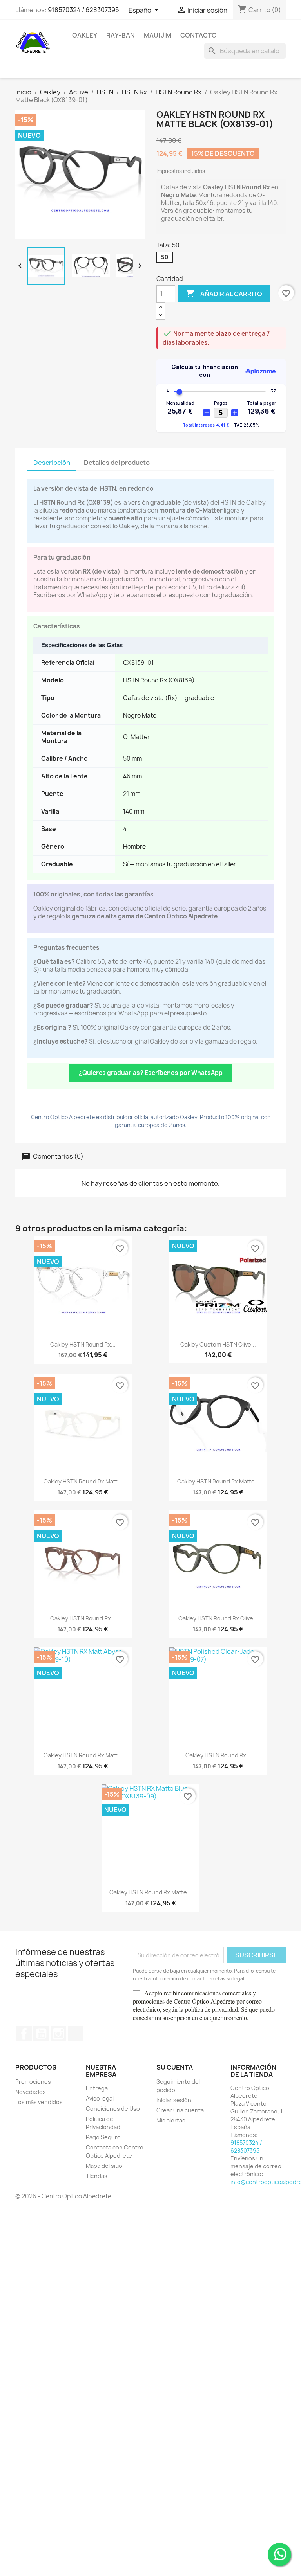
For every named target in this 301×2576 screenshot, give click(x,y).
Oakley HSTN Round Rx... (83, 1344)
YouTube (41, 2034)
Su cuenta (175, 2067)
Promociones (33, 2082)
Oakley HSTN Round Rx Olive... (218, 1618)
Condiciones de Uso (113, 2109)
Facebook (24, 2034)
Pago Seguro (103, 2137)
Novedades (31, 2092)
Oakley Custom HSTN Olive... (218, 1344)
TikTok (76, 2034)
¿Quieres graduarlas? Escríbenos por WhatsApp (151, 1073)
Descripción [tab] (52, 463)
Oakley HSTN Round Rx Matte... (218, 1481)
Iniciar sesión (174, 2100)
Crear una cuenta (180, 2110)
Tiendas (97, 2176)
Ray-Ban (121, 35)
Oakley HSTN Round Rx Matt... (83, 1481)
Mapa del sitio (104, 2166)
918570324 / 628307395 (83, 10)
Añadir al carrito (224, 293)
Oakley (85, 35)
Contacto (199, 35)
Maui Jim (158, 35)
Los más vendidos (39, 2102)
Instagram (58, 2034)
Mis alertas (171, 2120)
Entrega (97, 2088)
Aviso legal (100, 2098)
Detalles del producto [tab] (117, 463)
